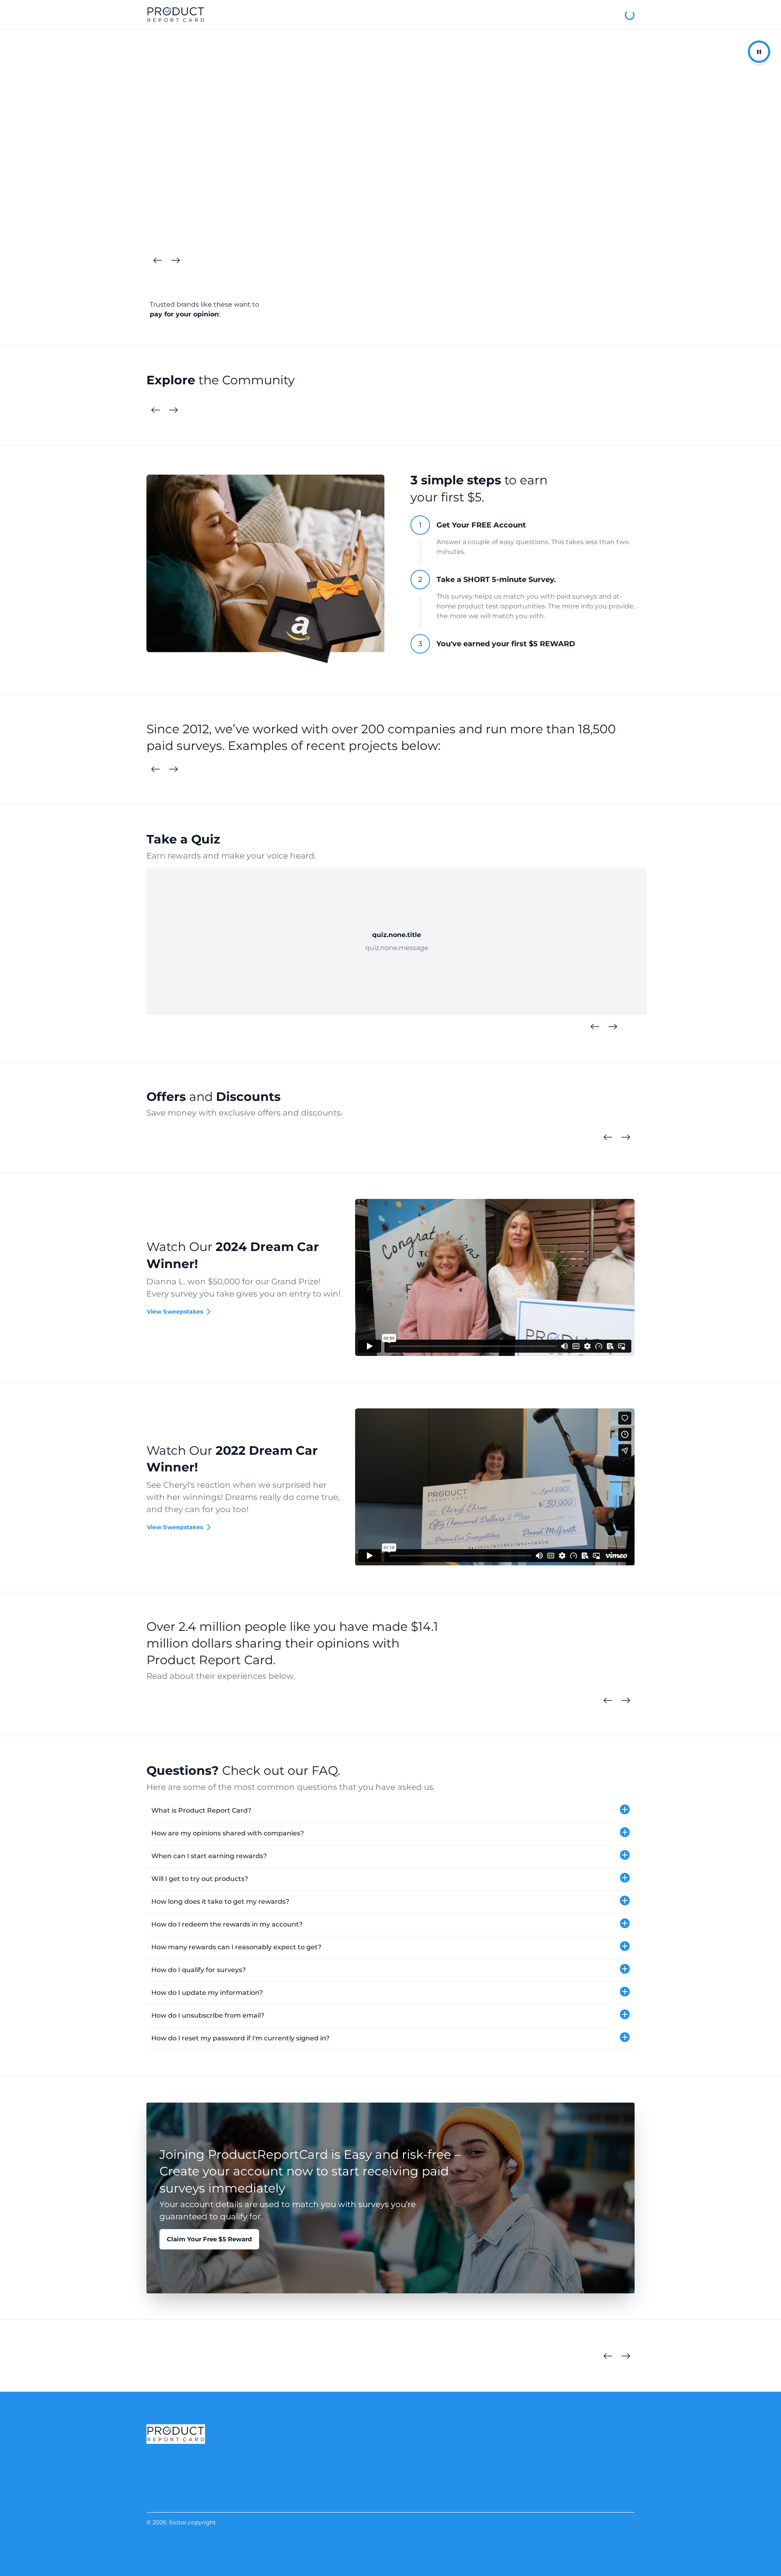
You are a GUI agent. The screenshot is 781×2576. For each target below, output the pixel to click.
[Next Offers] (626, 1138)
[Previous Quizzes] (595, 1027)
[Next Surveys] (173, 769)
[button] (390, 1811)
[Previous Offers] (608, 1138)
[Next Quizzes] (613, 1027)
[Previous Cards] (157, 261)
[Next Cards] (175, 261)
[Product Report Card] (176, 15)
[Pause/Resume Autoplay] (759, 52)
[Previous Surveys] (155, 769)
